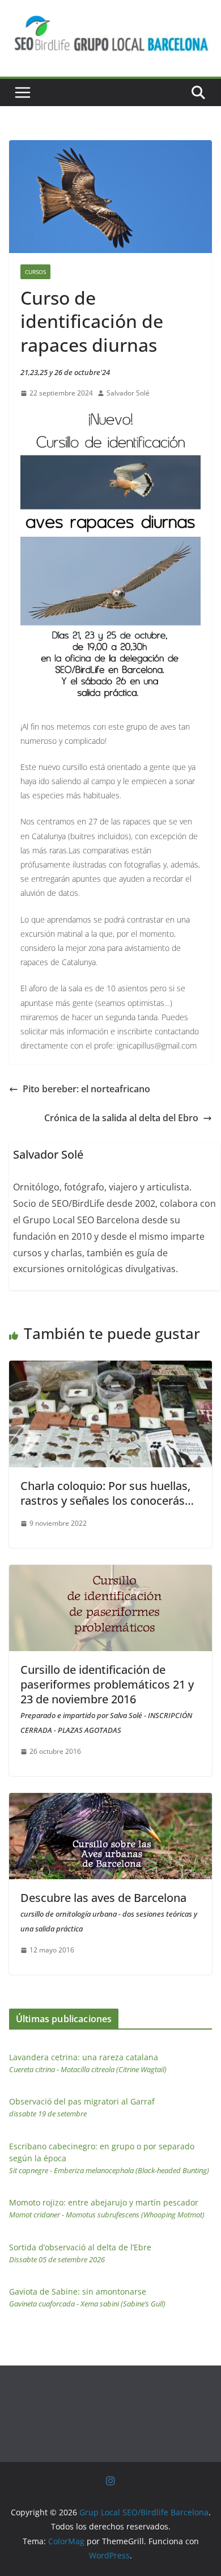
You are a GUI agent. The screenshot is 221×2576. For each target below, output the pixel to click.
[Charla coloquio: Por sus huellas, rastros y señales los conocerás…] (110, 1369)
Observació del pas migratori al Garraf (82, 2107)
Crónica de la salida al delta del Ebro (121, 1118)
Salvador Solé (128, 393)
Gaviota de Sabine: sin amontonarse (87, 2297)
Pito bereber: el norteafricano (86, 1089)
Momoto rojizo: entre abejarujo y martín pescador (107, 2208)
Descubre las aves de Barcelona (109, 1912)
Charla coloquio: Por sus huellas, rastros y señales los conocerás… (107, 1493)
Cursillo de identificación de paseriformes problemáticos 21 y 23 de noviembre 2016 (107, 1699)
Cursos (35, 272)
